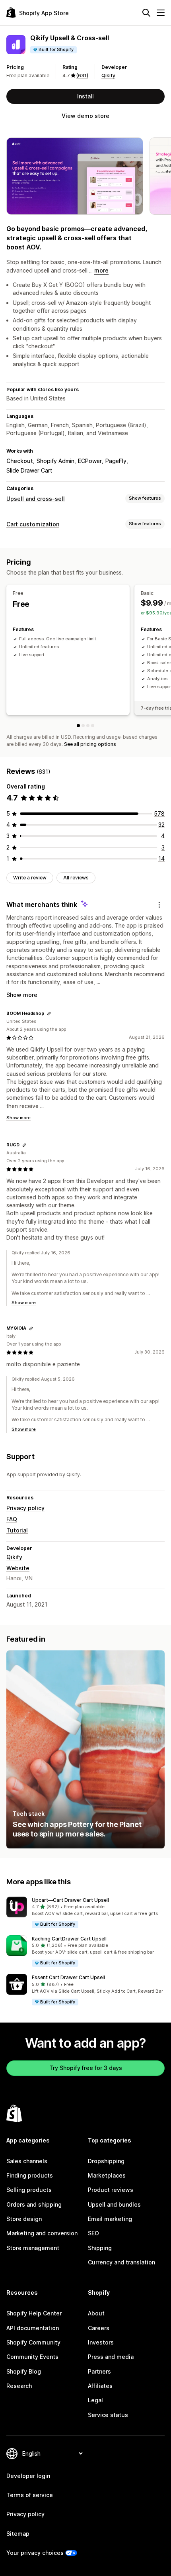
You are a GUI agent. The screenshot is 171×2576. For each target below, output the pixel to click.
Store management (33, 2248)
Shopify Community (33, 2342)
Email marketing (110, 2219)
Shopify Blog (24, 2371)
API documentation (33, 2328)
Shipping (100, 2248)
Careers (99, 2328)
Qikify (108, 76)
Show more (22, 995)
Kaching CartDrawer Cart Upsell (69, 1939)
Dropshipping (106, 2161)
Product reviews (111, 2190)
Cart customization (33, 524)
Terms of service (30, 2495)
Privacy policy (25, 1508)
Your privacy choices (35, 2553)
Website (18, 1568)
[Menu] (161, 13)
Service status (108, 2415)
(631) (82, 76)
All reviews (76, 878)
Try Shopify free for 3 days (86, 2068)
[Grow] (88, 726)
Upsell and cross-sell (36, 499)
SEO (93, 2233)
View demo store (85, 116)
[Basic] (83, 726)
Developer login (28, 2476)
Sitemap (18, 2534)
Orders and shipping (34, 2204)
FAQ (12, 1519)
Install (85, 96)
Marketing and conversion (42, 2233)
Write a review (30, 878)
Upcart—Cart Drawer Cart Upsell (70, 1900)
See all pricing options (90, 744)
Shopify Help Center (34, 2313)
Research (19, 2386)
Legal (95, 2400)
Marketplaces (107, 2175)
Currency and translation (121, 2262)
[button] (85, 1913)
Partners (99, 2371)
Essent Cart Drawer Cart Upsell (68, 1977)
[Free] (78, 726)
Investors (101, 2342)
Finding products (30, 2175)
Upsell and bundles (114, 2204)
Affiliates (100, 2386)
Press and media (111, 2357)
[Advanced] (93, 726)
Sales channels (27, 2161)
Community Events (32, 2357)
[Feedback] (159, 905)
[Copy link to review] (49, 1014)
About (96, 2313)
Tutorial (17, 1530)
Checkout (20, 461)
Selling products (29, 2190)
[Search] (146, 13)
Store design (24, 2219)
